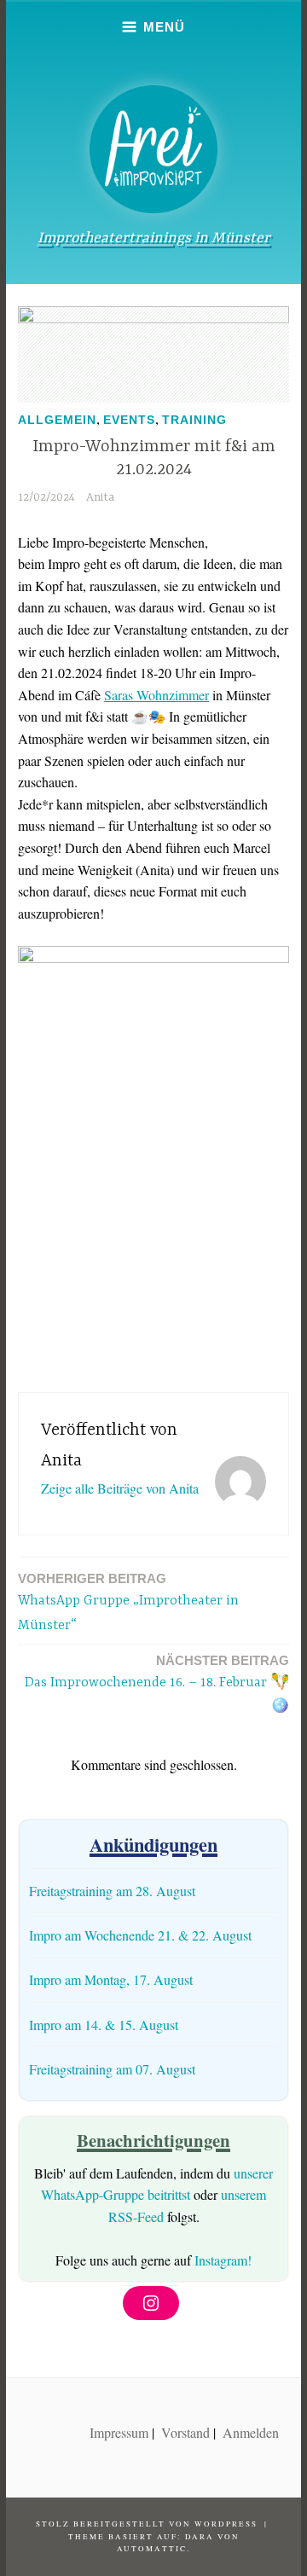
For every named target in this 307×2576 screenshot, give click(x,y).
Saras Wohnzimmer (156, 695)
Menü (164, 27)
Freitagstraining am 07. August (112, 2069)
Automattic (152, 2549)
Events (129, 420)
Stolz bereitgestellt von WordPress (147, 2524)
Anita (100, 497)
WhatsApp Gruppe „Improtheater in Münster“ (128, 1602)
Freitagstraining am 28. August (112, 1891)
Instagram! (223, 2260)
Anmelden (251, 2432)
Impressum (119, 2432)
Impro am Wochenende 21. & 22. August (140, 1935)
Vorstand (185, 2432)
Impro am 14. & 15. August (104, 2025)
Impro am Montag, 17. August (111, 1979)
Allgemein (57, 420)
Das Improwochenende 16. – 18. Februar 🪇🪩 (157, 1684)
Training (194, 420)
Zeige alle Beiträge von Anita (120, 1488)
